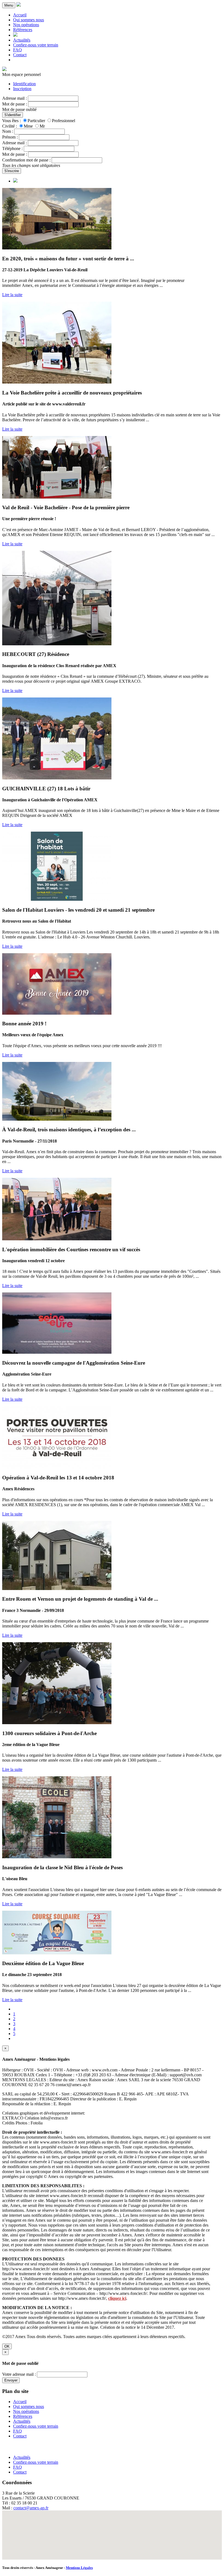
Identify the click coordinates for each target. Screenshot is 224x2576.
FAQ (17, 50)
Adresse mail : (14, 98)
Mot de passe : (15, 104)
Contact (20, 55)
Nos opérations (26, 25)
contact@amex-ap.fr (31, 2508)
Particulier (36, 121)
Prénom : (10, 137)
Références (23, 30)
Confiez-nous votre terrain (36, 45)
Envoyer (11, 2380)
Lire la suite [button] (12, 295)
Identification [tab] (24, 84)
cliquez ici (117, 2298)
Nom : (8, 131)
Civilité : (10, 126)
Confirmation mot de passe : (26, 160)
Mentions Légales (79, 2568)
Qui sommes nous (29, 20)
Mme (28, 126)
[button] (112, 2532)
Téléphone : (12, 148)
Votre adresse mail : (19, 2374)
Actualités (22, 40)
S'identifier (13, 115)
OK (7, 2346)
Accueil (20, 15)
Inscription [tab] (22, 89)
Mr (42, 126)
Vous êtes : (11, 121)
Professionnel (64, 121)
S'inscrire (12, 171)
